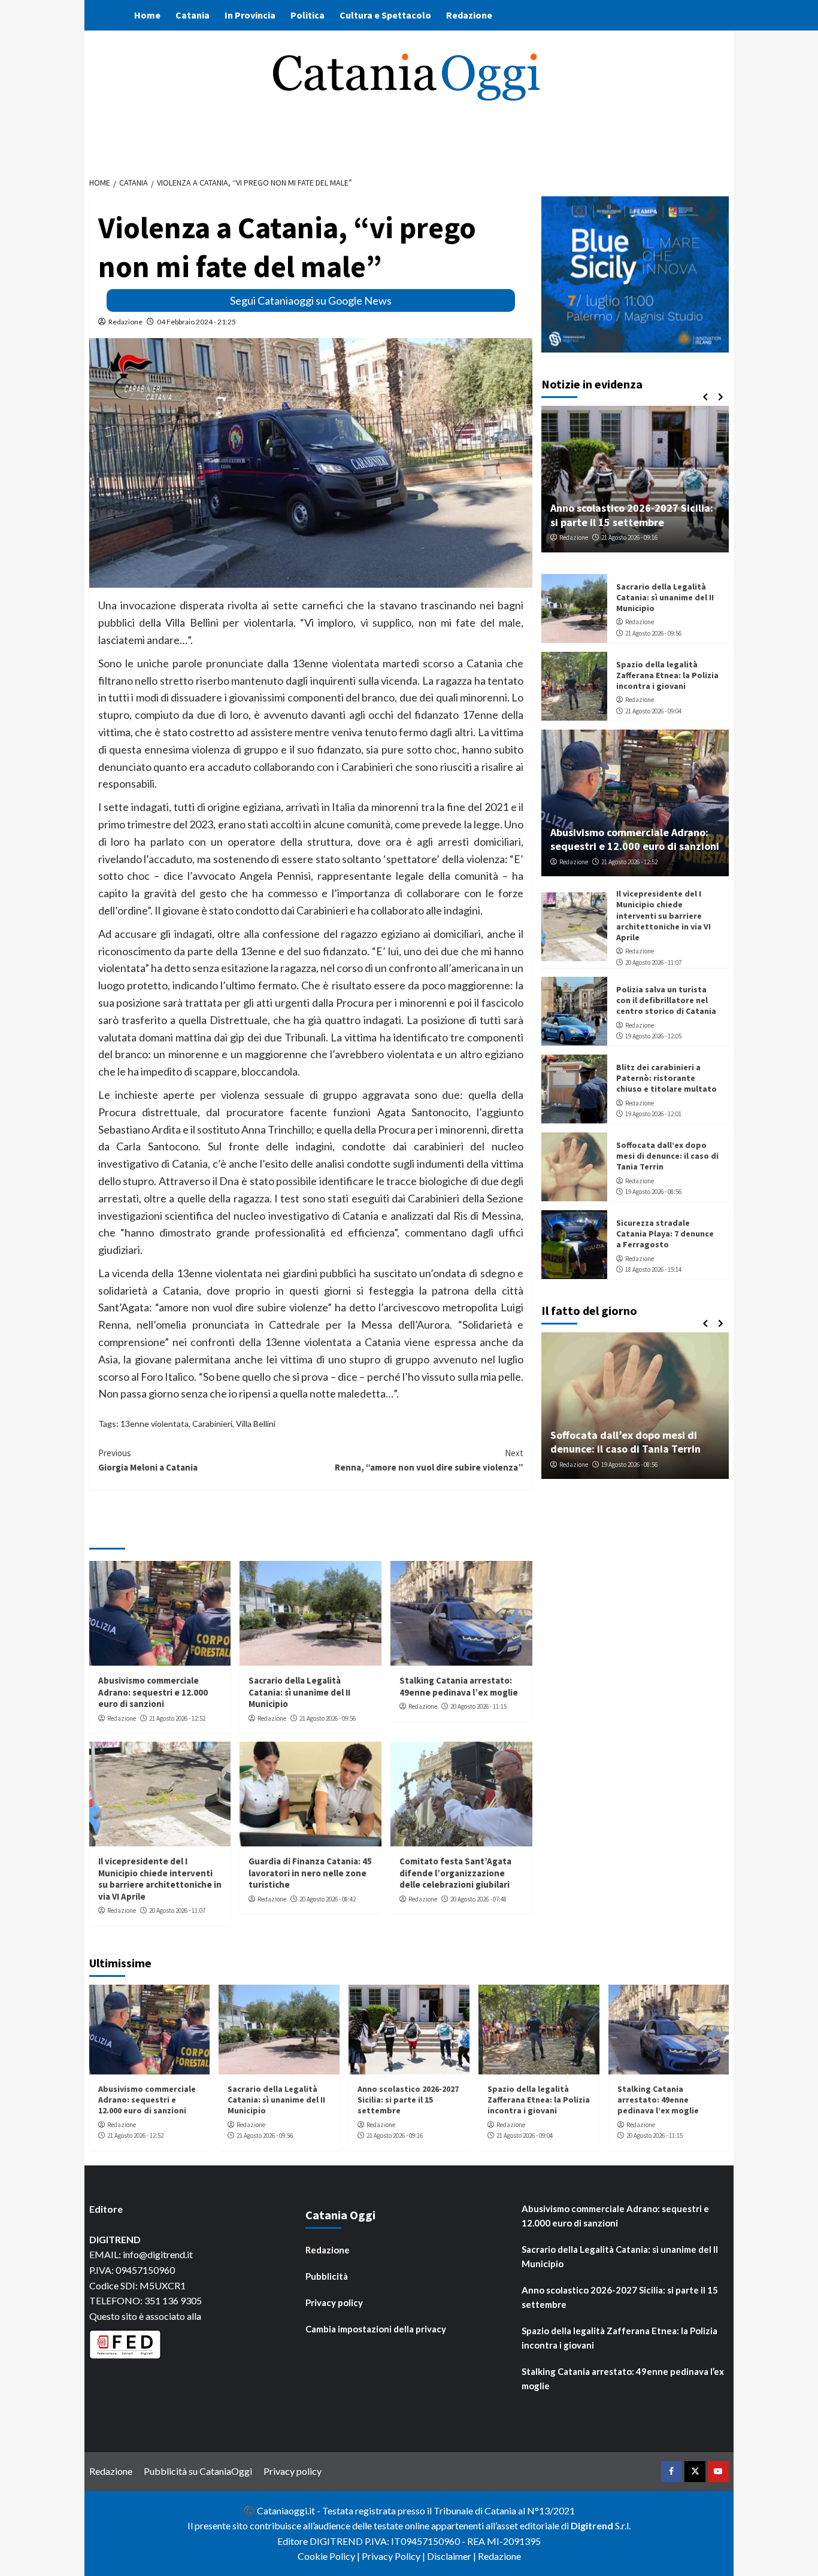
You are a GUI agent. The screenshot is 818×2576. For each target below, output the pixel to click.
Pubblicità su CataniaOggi (198, 2471)
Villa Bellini (256, 1424)
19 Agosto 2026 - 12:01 (653, 1114)
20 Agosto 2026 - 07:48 (478, 1899)
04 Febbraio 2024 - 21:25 (196, 322)
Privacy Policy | (394, 2556)
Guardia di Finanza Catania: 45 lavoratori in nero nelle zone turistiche (310, 1873)
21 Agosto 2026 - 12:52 (177, 1718)
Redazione (469, 15)
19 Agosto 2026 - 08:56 (653, 1192)
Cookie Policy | (330, 2556)
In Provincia (250, 15)
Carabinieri (212, 1424)
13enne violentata (154, 1424)
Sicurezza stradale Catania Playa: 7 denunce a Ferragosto (665, 1234)
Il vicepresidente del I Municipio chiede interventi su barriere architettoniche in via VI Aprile (160, 1879)
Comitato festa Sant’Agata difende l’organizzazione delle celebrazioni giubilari (455, 1873)
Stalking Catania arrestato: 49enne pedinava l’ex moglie (459, 1686)
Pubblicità (327, 2276)
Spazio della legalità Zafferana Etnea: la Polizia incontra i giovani (667, 675)
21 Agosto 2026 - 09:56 (328, 1718)
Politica (307, 15)
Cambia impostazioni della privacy (376, 2329)
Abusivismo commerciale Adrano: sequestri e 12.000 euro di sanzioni (153, 1692)
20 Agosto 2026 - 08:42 (328, 1899)
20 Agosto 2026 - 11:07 (177, 1910)
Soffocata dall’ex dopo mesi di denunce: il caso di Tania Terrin (667, 1156)
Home (147, 15)
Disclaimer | (452, 2556)
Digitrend (592, 2525)
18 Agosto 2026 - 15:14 (653, 1269)
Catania (193, 15)
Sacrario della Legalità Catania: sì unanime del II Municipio (299, 1692)
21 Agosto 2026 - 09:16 (629, 537)
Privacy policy (334, 2302)
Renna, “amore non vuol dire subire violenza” (429, 1460)
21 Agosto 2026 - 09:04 (653, 711)
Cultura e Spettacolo (385, 15)
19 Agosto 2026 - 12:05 (653, 1036)
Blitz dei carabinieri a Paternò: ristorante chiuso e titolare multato (666, 1078)
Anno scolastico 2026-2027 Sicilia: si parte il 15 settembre (632, 515)
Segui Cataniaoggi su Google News (311, 300)
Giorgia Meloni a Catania (148, 1460)
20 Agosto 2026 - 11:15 (478, 1706)
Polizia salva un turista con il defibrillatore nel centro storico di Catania (666, 1000)
